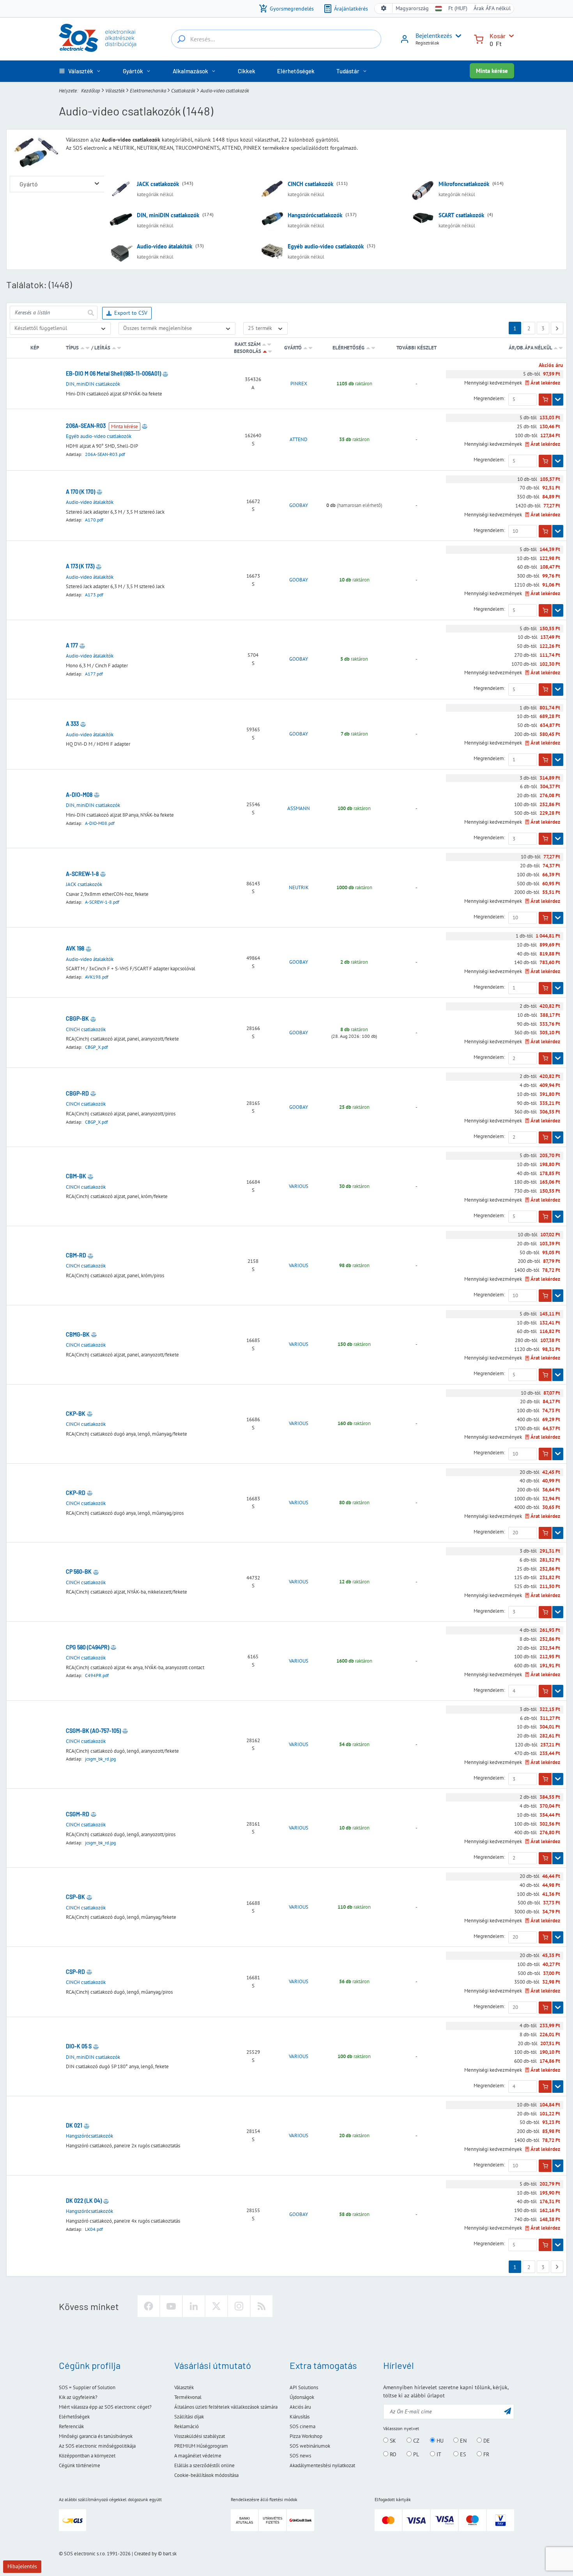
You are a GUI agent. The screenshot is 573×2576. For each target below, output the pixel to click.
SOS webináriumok (310, 2446)
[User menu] (457, 36)
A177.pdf (94, 674)
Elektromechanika (148, 90)
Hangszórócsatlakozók (315, 215)
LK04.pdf (94, 2229)
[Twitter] (216, 2306)
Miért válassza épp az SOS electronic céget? (105, 2407)
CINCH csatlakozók (310, 184)
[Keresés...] (181, 39)
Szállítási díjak (189, 2417)
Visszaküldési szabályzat (200, 2436)
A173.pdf (94, 595)
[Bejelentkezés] (405, 42)
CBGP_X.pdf (96, 1047)
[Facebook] (149, 2306)
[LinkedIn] (194, 2306)
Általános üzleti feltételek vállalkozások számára (226, 2407)
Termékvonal (188, 2397)
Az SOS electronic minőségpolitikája (97, 2446)
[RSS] (262, 2306)
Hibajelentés (22, 2566)
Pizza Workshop (306, 2436)
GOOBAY (299, 505)
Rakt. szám (248, 344)
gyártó (293, 348)
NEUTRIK (299, 888)
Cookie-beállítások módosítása (206, 2475)
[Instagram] (239, 2306)
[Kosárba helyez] (545, 400)
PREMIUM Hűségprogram (201, 2446)
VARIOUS (299, 1186)
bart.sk (170, 2554)
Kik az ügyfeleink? (78, 2397)
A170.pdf (94, 520)
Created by (145, 2554)
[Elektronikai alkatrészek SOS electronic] (97, 38)
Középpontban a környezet (87, 2456)
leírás (102, 348)
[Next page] (557, 328)
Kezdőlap (91, 90)
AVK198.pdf (97, 977)
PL (415, 2454)
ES (462, 2454)
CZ (416, 2441)
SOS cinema (302, 2426)
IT (438, 2454)
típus (72, 348)
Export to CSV (131, 313)
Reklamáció (187, 2426)
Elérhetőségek (74, 2417)
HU (439, 2441)
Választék (115, 90)
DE (486, 2441)
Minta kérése (492, 71)
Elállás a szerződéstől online (204, 2465)
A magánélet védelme (198, 2456)
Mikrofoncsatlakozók (464, 184)
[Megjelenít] (558, 400)
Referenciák (71, 2426)
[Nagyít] (97, 184)
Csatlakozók (183, 90)
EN (462, 2441)
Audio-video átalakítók (164, 246)
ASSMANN (299, 808)
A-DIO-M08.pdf (100, 823)
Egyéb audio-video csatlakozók (326, 246)
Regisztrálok (427, 43)
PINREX (299, 384)
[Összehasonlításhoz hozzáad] (165, 374)
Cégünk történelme (80, 2465)
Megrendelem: (489, 399)
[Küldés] (90, 313)
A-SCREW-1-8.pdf (102, 902)
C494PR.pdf (97, 1675)
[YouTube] (171, 2306)
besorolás (248, 351)
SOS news (300, 2456)
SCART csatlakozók (461, 215)
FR (485, 2454)
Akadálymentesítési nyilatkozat (322, 2465)
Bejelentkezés (434, 35)
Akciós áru (300, 2407)
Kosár (498, 36)
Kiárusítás (300, 2417)
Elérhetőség (348, 348)
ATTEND (299, 440)
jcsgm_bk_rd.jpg (100, 1759)
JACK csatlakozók (158, 184)
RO (392, 2454)
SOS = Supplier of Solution (87, 2387)
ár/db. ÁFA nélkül (531, 348)
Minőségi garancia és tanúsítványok (96, 2436)
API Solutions (304, 2387)
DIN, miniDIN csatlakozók (168, 215)
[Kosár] (479, 38)
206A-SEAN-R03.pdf (105, 454)
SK (392, 2441)
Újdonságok (302, 2397)
